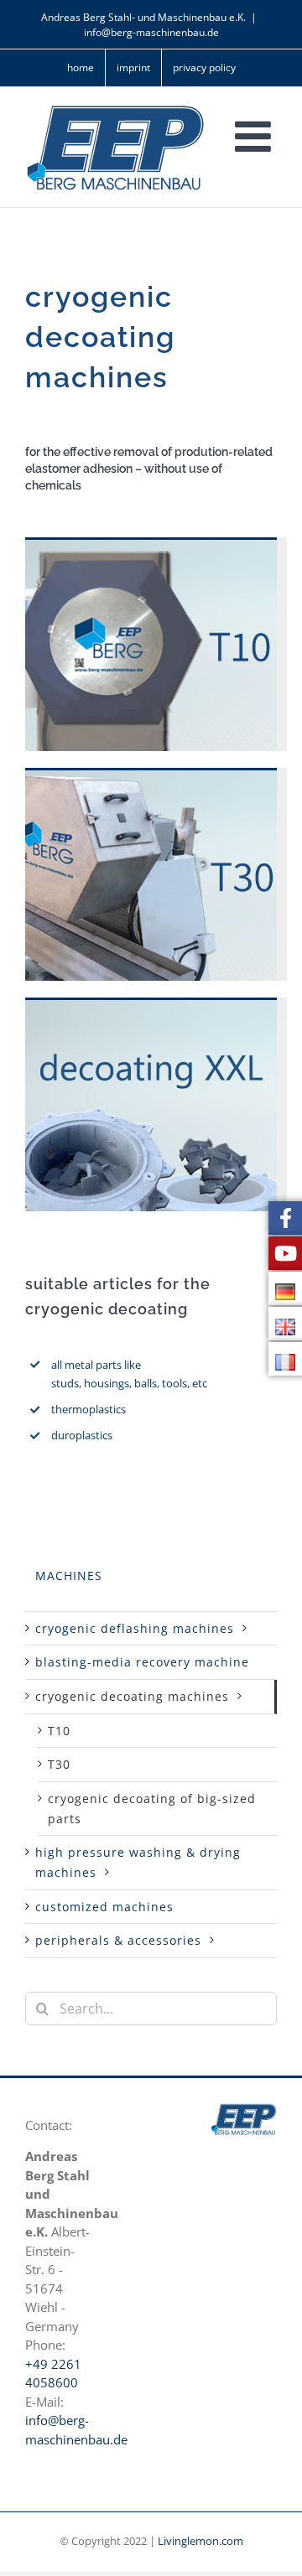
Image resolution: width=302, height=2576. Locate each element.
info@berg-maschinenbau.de (151, 32)
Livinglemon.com (200, 2541)
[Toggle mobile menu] (256, 136)
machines (69, 1576)
